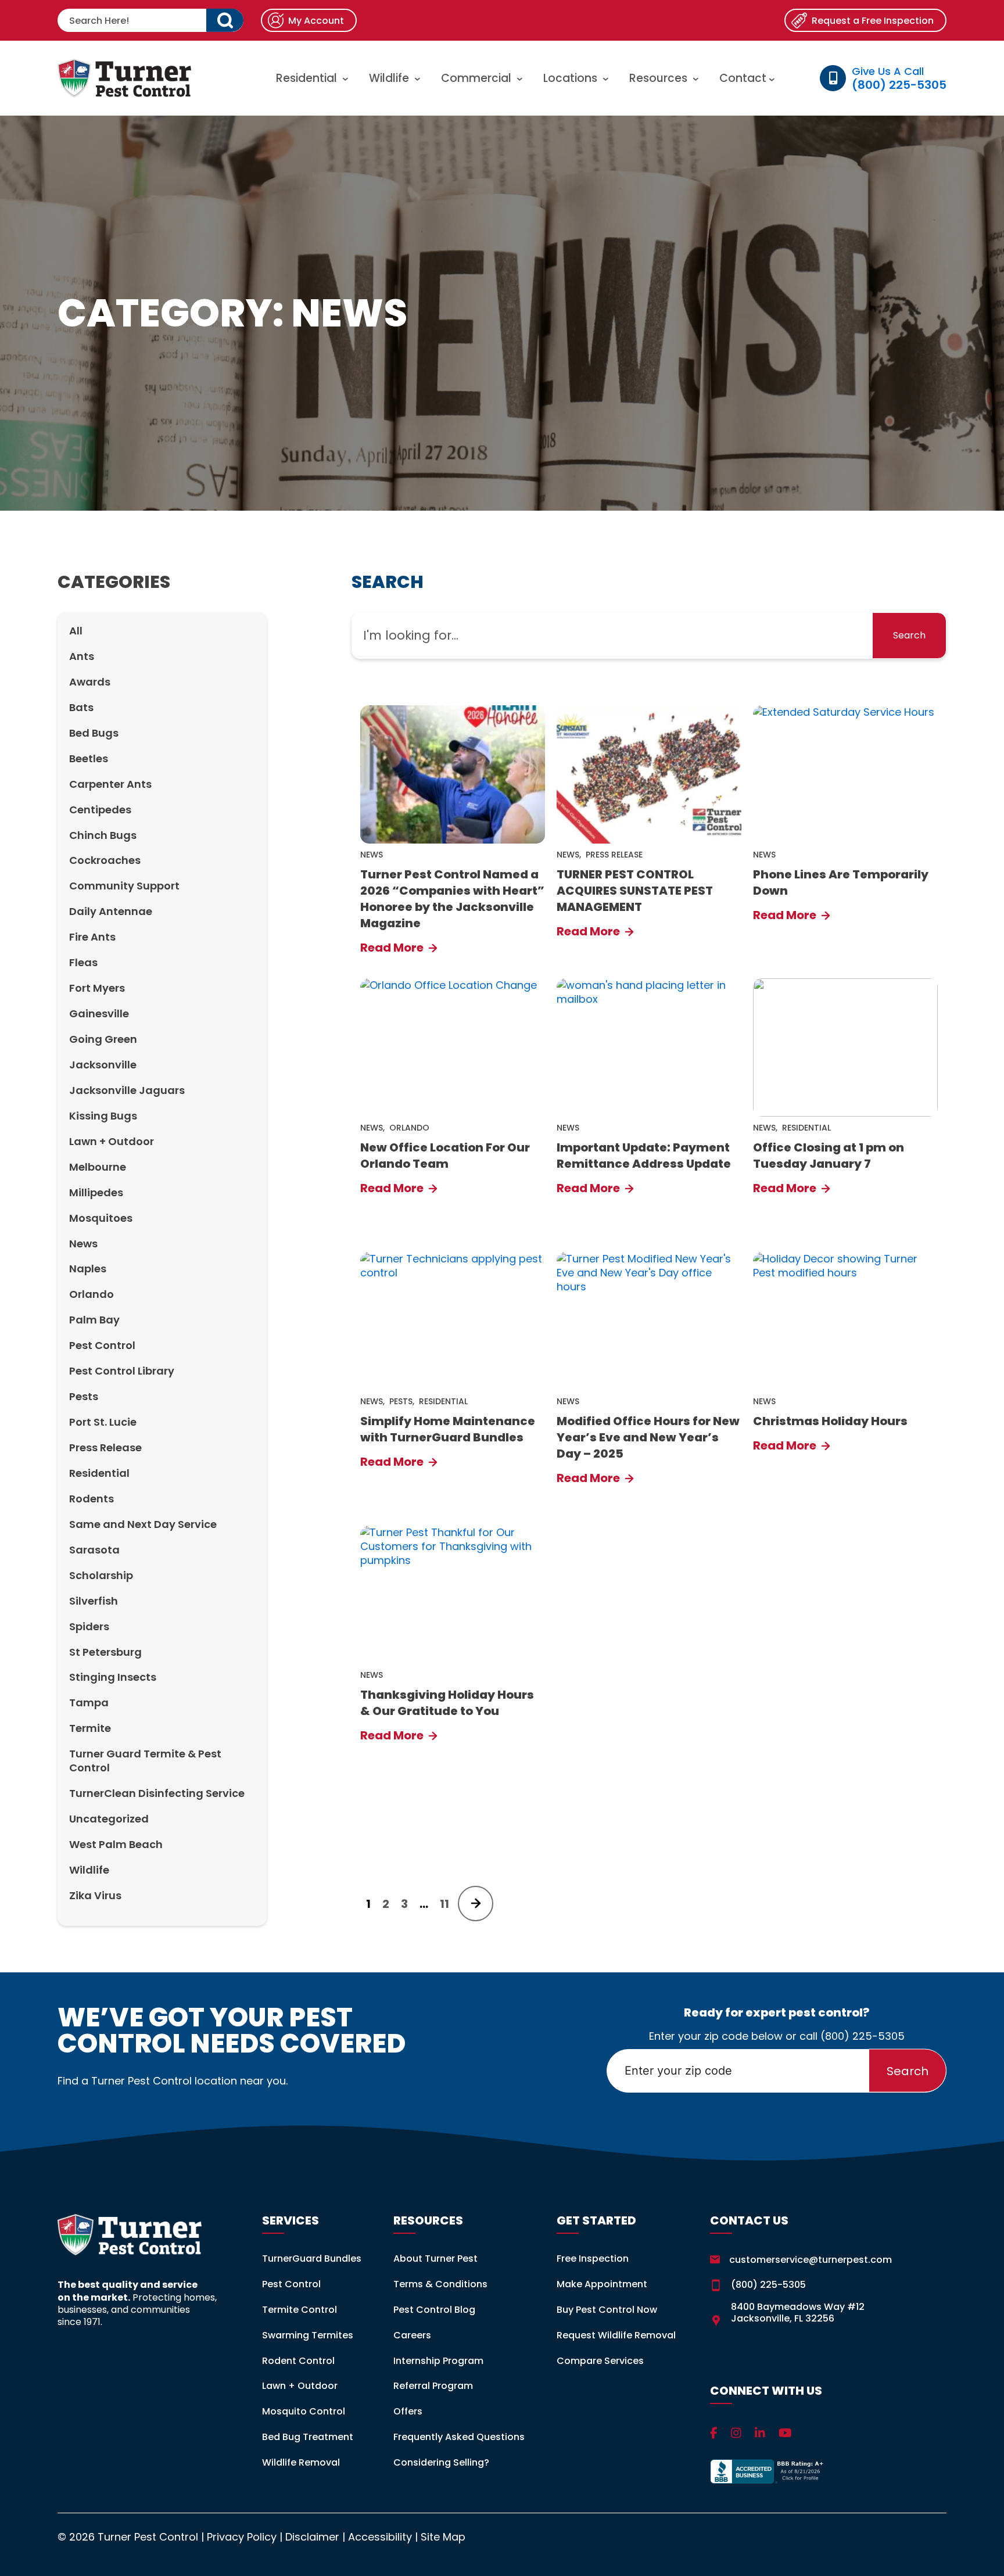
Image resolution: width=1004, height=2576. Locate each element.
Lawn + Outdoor (112, 1141)
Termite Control (300, 2310)
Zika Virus (95, 1895)
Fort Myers (97, 988)
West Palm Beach (116, 1844)
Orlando (92, 1294)
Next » (476, 1904)
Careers (412, 2335)
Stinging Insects (113, 1677)
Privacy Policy (242, 2537)
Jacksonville (103, 1065)
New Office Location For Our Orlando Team (445, 1156)
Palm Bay (94, 1320)
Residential (306, 78)
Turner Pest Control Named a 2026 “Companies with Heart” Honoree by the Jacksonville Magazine (452, 899)
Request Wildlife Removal (616, 2335)
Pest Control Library (122, 1371)
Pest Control (102, 1345)
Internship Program (438, 2361)
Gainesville (99, 1013)
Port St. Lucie (103, 1422)
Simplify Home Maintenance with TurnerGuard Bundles (448, 1429)
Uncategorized (109, 1819)
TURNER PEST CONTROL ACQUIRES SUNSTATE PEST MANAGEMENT (635, 891)
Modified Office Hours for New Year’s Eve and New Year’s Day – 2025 (648, 1437)
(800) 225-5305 (863, 2036)
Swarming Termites (308, 2335)
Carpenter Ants (110, 784)
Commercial (476, 78)
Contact (744, 78)
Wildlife (389, 78)
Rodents (92, 1499)
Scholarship (101, 1575)
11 (444, 1904)
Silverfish (94, 1601)
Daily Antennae (111, 911)
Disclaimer (312, 2537)
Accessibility (380, 2537)
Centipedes (100, 810)
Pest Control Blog (434, 2310)
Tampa (89, 1703)
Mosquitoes (101, 1218)
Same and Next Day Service (143, 1524)
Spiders (89, 1626)
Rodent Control (298, 2361)
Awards (90, 682)
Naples (88, 1269)
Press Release (105, 1447)
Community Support (124, 886)
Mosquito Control (304, 2411)
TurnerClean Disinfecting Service (157, 1793)
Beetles (89, 758)
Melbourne (98, 1167)
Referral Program (433, 2386)
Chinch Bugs (103, 835)
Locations (570, 78)
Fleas (83, 962)
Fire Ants (92, 937)
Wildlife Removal (301, 2462)
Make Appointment (602, 2284)
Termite (90, 1728)
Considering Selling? (441, 2462)
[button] (225, 20)
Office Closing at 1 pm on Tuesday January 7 (829, 1156)
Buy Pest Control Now (607, 2310)
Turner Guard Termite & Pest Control (145, 1761)
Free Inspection (593, 2259)
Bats (81, 707)
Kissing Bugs (103, 1116)
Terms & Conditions (440, 2284)
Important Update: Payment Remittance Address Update (644, 1156)
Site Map (443, 2537)
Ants (82, 656)
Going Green (103, 1039)
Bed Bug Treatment (308, 2437)
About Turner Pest (435, 2259)
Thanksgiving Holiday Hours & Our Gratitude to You (447, 1703)
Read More (393, 948)
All (76, 631)
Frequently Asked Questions (459, 2437)
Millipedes (96, 1192)
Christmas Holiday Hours (830, 1421)
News (83, 1244)
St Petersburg (105, 1652)
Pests (84, 1396)
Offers (408, 2411)
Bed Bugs (94, 733)
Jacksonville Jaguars (127, 1090)
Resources (658, 78)
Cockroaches (105, 860)
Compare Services (600, 2361)
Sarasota (94, 1550)
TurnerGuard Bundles (312, 2259)
